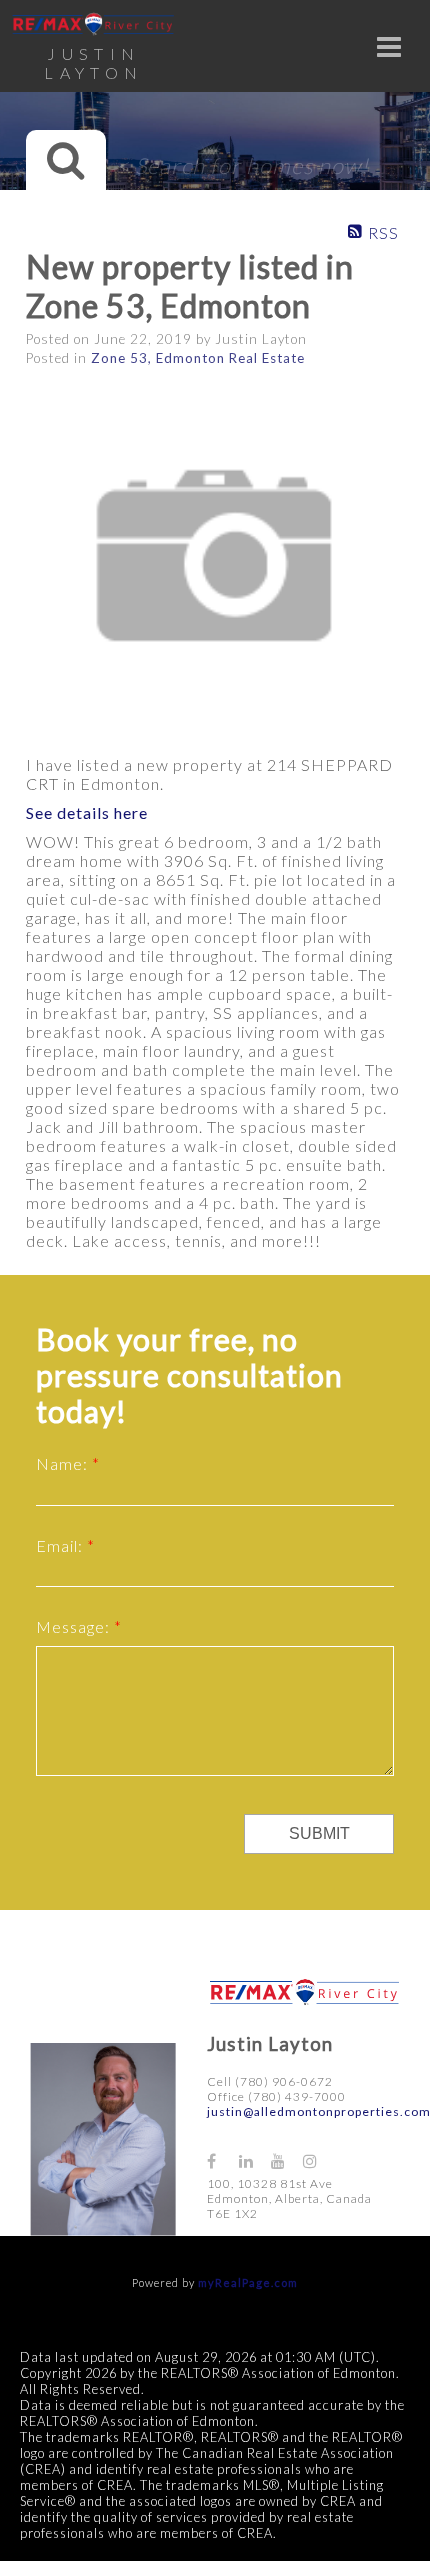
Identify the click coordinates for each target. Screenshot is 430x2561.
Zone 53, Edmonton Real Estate (198, 358)
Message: (75, 1626)
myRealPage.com (248, 2282)
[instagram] (319, 2160)
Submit (319, 1833)
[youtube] (287, 2160)
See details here (87, 812)
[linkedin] (255, 2160)
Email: (61, 1545)
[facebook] (223, 2160)
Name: (64, 1463)
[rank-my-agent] (353, 2152)
